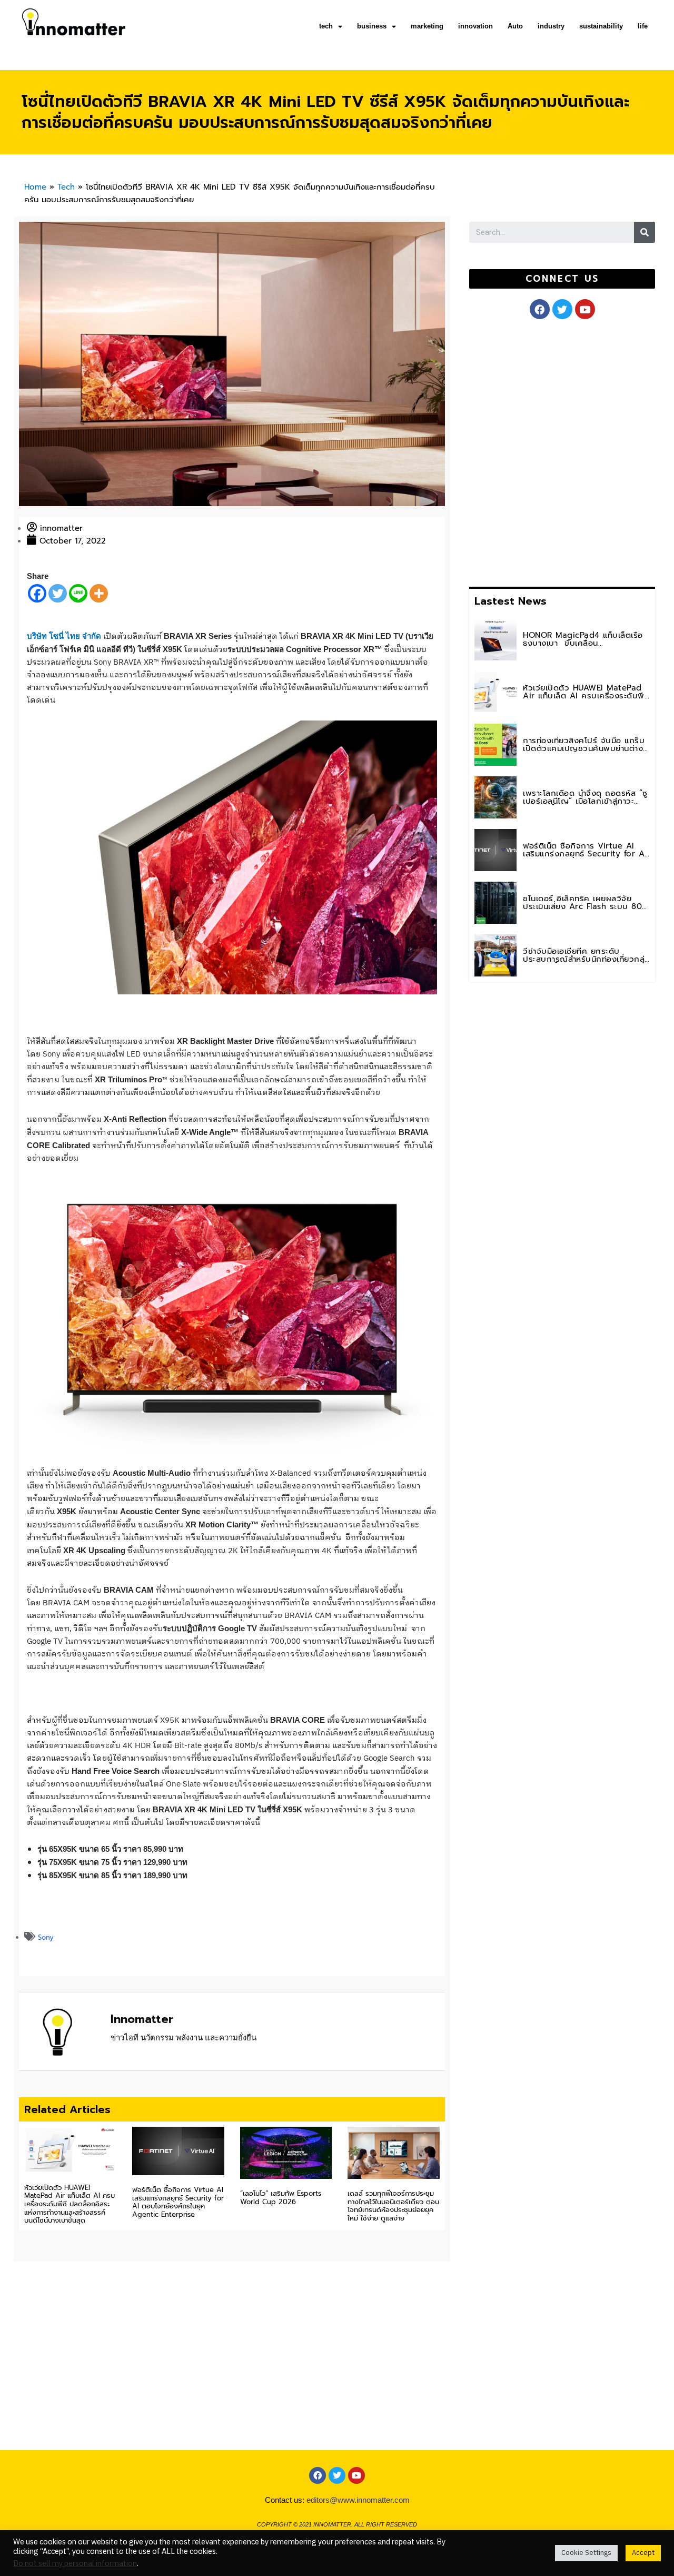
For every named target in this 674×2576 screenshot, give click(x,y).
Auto (515, 26)
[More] (99, 593)
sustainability (601, 26)
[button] (562, 279)
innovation (475, 26)
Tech (66, 187)
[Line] (78, 593)
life (643, 26)
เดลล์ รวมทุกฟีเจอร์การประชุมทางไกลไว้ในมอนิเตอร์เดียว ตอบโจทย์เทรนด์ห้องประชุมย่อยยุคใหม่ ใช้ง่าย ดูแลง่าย (393, 2206)
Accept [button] (643, 2553)
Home (35, 187)
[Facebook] (37, 593)
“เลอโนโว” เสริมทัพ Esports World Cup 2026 (281, 2198)
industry (551, 26)
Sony (46, 1937)
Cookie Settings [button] (586, 2553)
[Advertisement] (548, 451)
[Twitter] (58, 593)
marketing (427, 26)
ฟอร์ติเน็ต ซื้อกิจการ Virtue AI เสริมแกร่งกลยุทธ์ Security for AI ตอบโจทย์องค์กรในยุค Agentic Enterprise (178, 2202)
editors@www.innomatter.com (358, 2500)
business (372, 26)
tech (326, 26)
